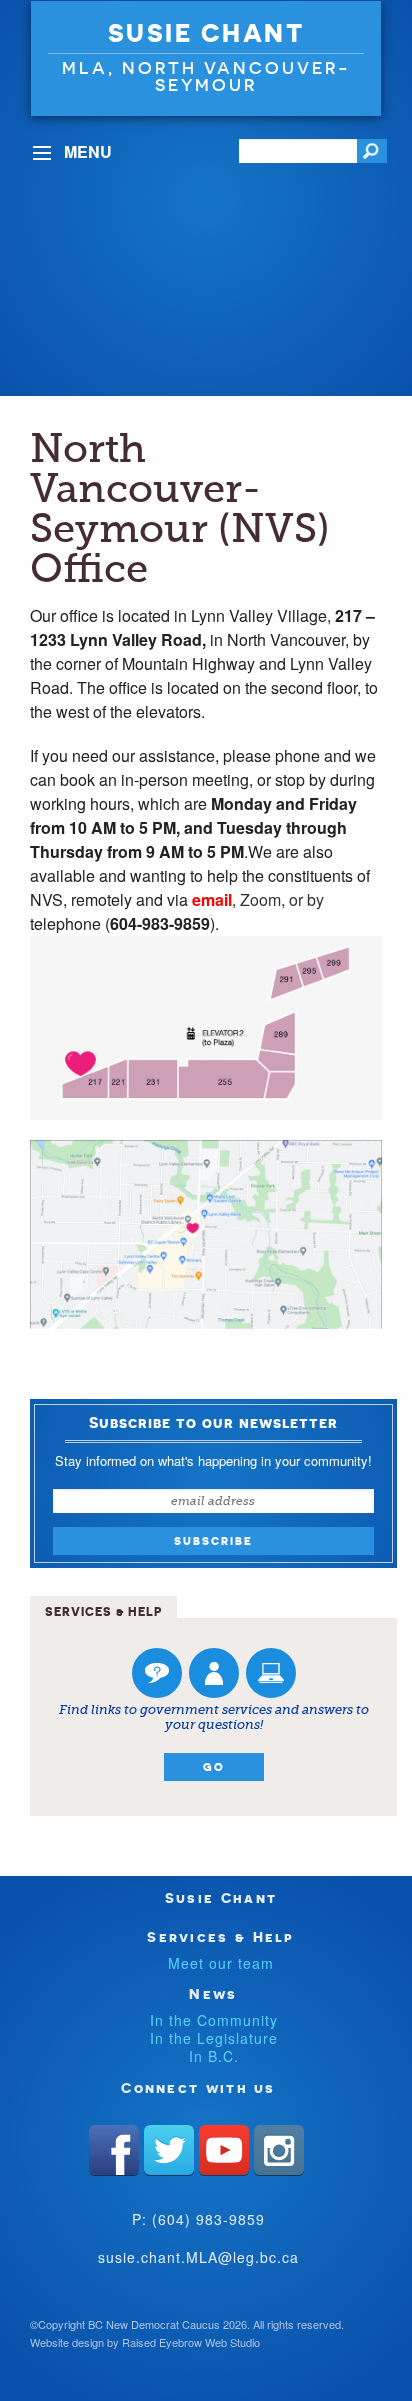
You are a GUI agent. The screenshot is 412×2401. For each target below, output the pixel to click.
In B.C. (214, 2056)
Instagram (279, 2150)
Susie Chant (206, 33)
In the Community (214, 2020)
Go (214, 1767)
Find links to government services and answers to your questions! (214, 1717)
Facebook (114, 2150)
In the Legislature (214, 2038)
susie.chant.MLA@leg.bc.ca (198, 2257)
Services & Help (221, 1936)
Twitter (169, 2150)
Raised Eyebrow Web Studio (191, 2342)
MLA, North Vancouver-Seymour (206, 76)
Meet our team (221, 1963)
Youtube (224, 2150)
